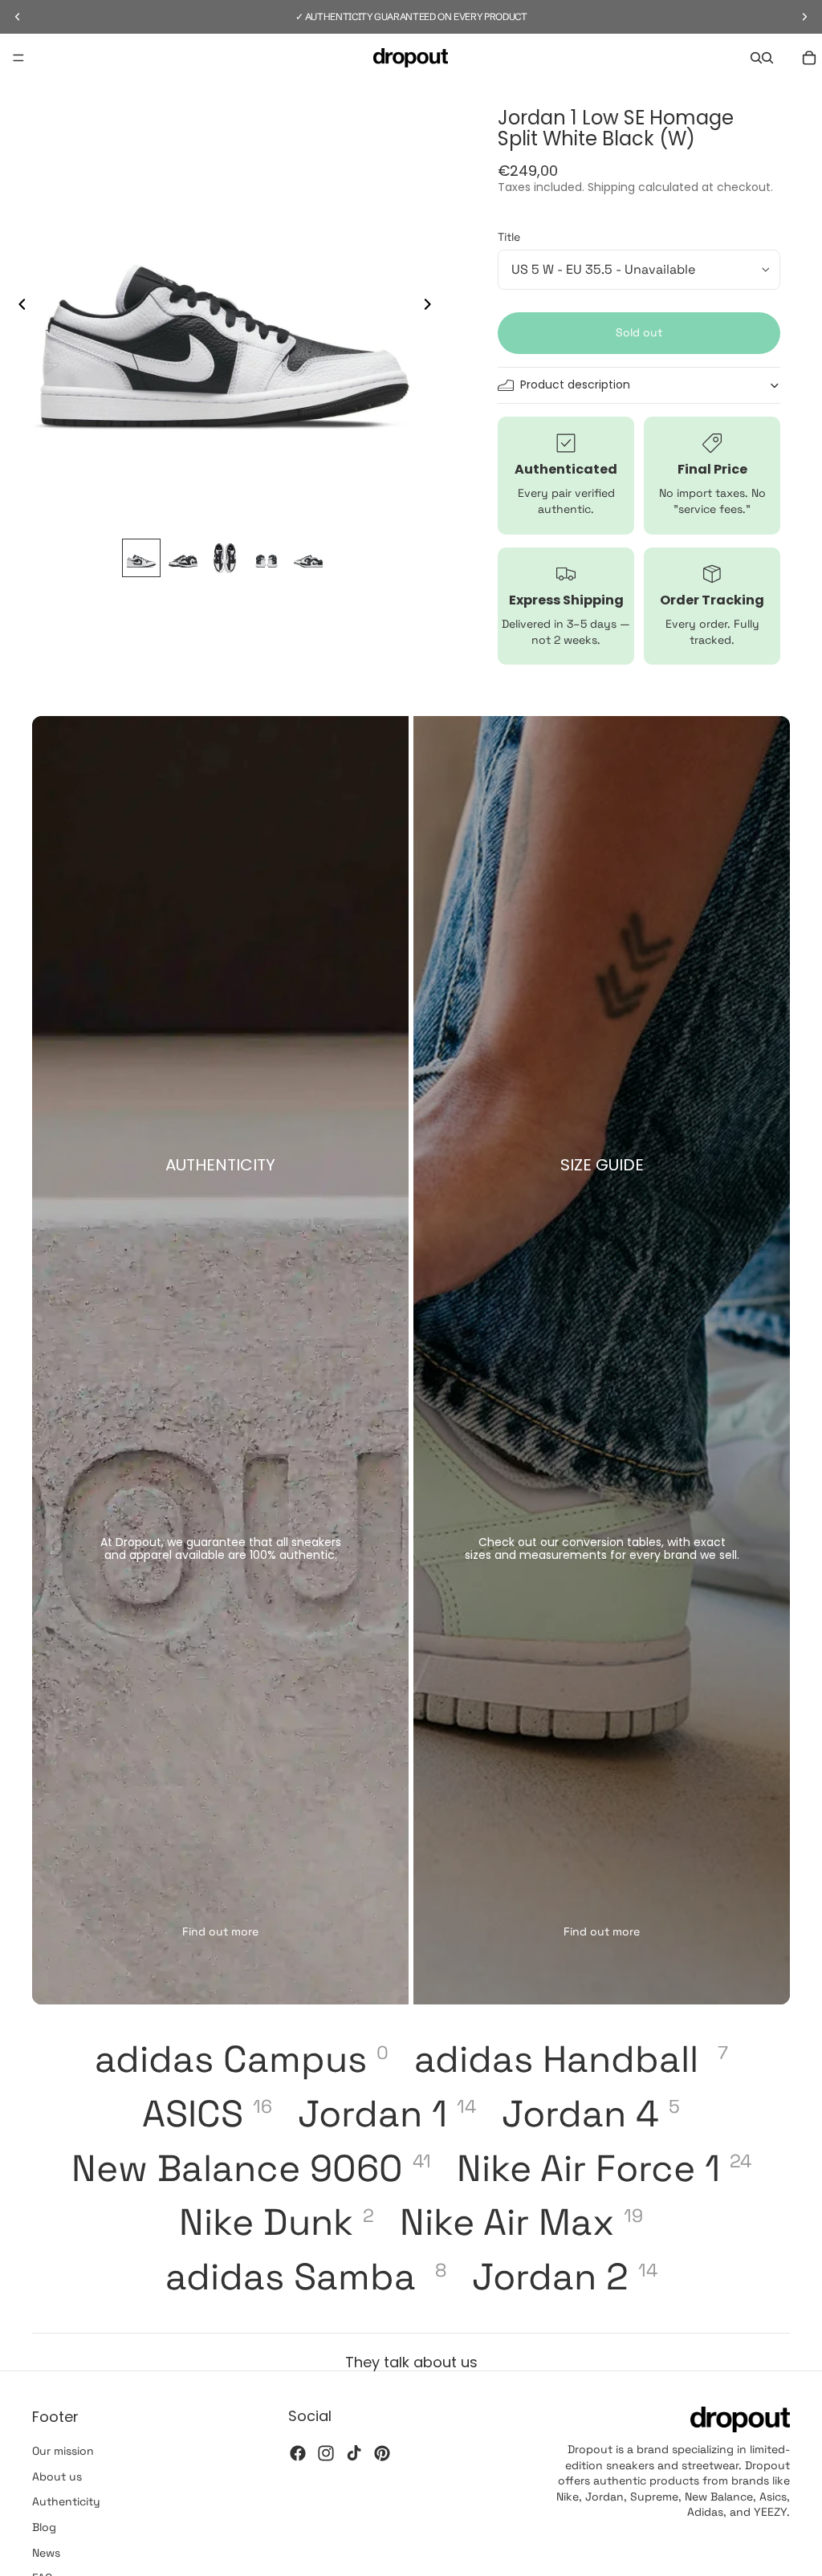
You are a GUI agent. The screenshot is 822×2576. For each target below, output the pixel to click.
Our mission (63, 2451)
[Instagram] (326, 2452)
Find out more (220, 1931)
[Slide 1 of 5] (141, 558)
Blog (44, 2527)
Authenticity (66, 2501)
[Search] (756, 58)
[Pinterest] (382, 2452)
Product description (575, 385)
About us (57, 2476)
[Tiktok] (354, 2452)
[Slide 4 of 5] (267, 558)
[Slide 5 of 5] (308, 558)
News (46, 2552)
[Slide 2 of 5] (183, 558)
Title (509, 237)
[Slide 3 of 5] (225, 558)
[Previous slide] (18, 307)
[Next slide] (432, 307)
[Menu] (18, 58)
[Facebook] (298, 2452)
